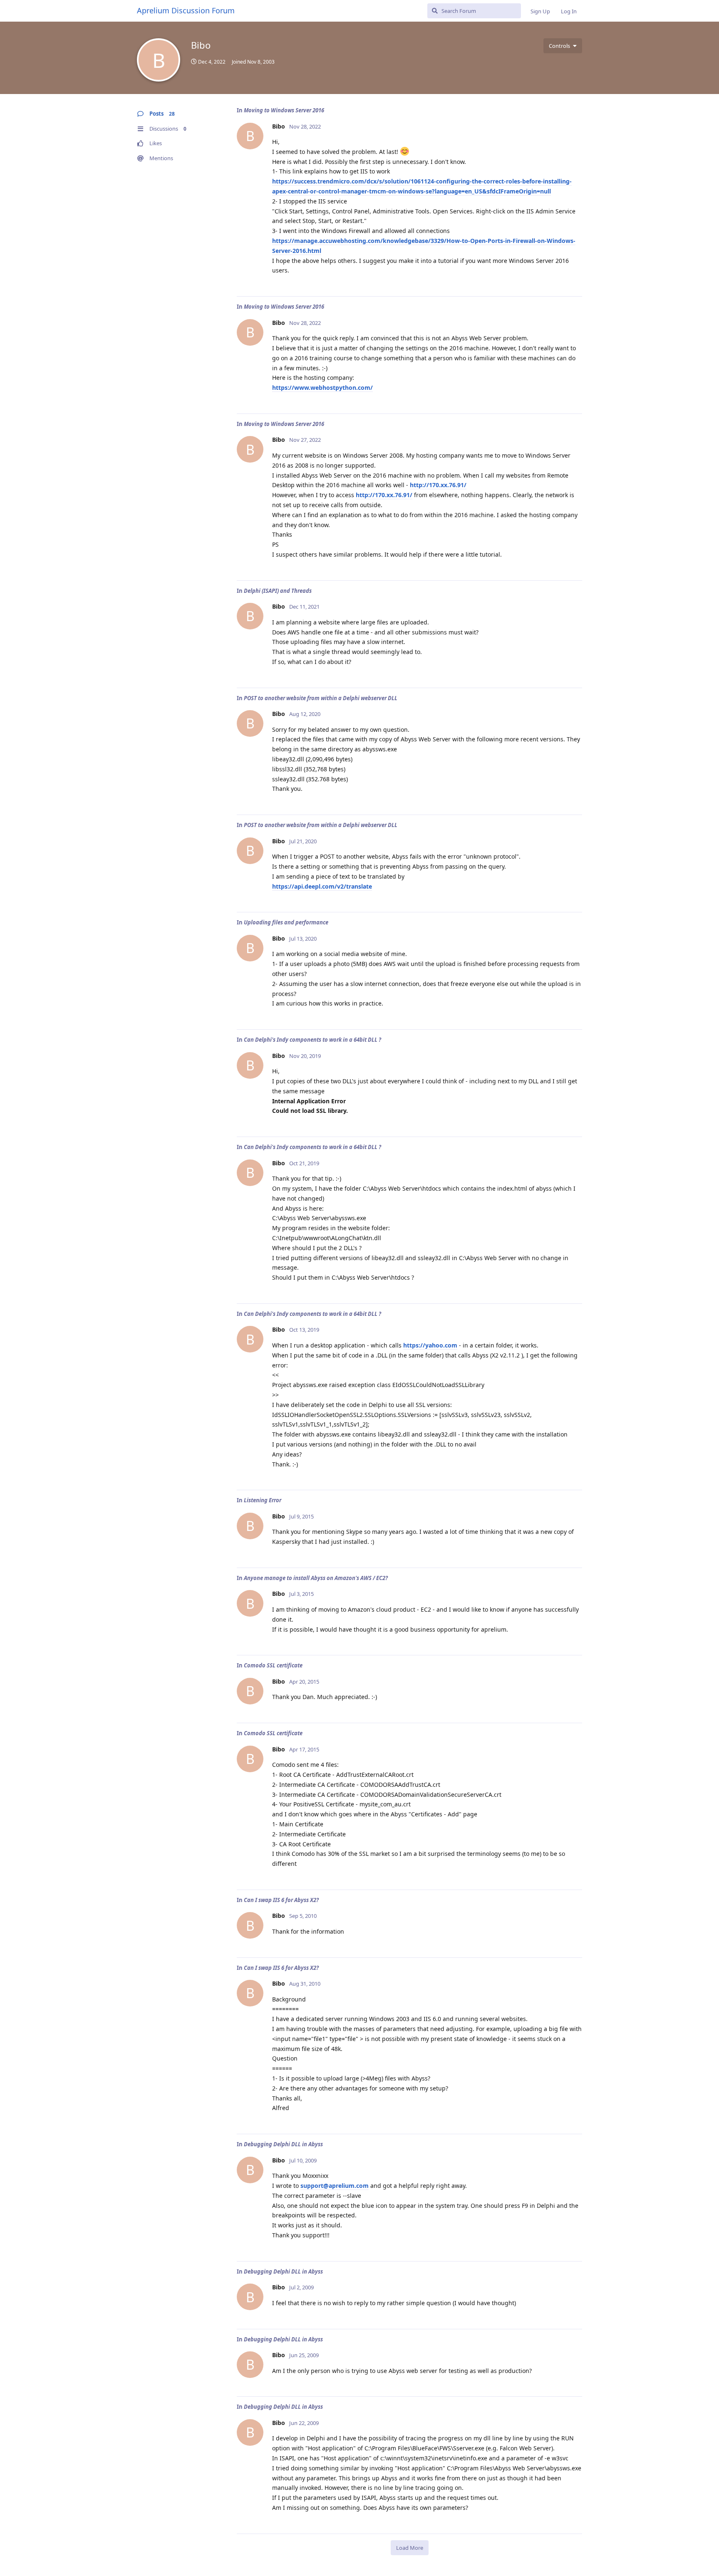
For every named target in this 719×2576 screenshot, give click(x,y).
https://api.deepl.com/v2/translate (322, 886)
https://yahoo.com (430, 1345)
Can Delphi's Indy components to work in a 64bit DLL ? (312, 1040)
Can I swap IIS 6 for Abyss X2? (281, 1900)
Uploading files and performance (286, 922)
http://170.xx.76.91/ (438, 485)
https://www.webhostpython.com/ (322, 388)
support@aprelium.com (335, 2186)
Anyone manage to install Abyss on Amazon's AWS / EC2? (316, 1578)
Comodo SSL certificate (273, 1665)
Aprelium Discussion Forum (186, 10)
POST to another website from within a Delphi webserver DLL (321, 698)
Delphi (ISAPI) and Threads (278, 591)
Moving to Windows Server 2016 (284, 110)
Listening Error (263, 1500)
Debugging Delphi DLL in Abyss (283, 2144)
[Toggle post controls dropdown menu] (575, 281)
